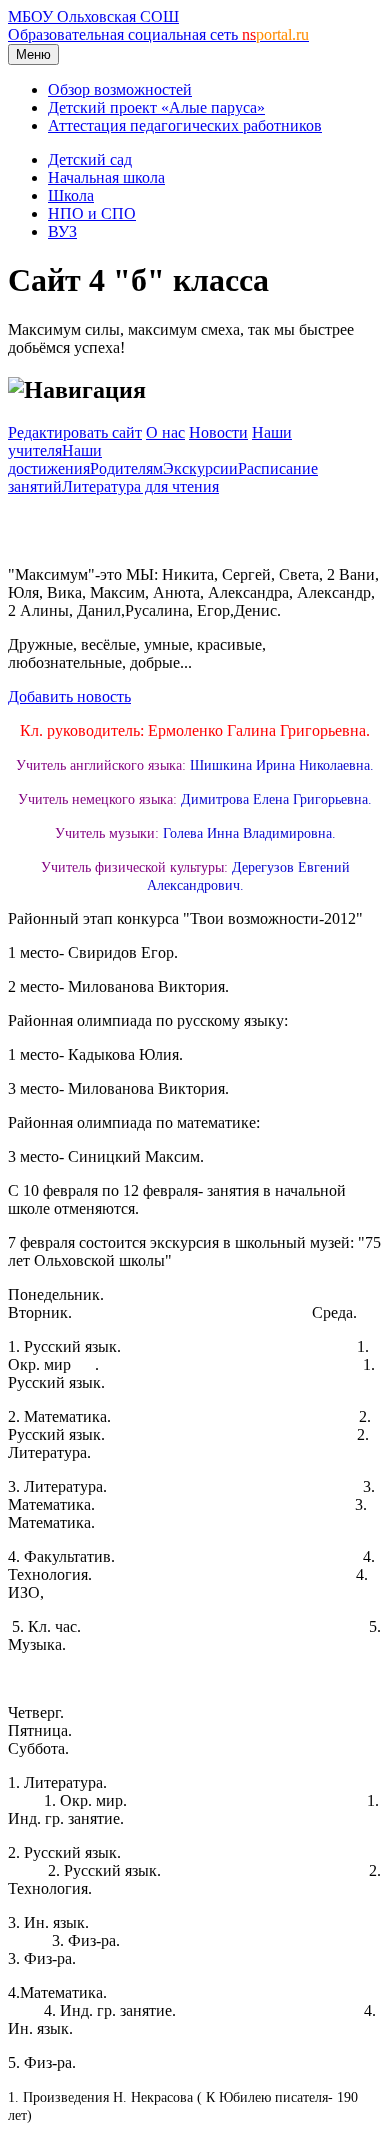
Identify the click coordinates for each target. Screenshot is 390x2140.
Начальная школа (106, 177)
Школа (71, 195)
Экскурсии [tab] (200, 468)
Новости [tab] (218, 432)
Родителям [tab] (126, 468)
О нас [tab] (165, 432)
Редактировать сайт (75, 432)
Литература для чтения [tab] (140, 486)
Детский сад (90, 159)
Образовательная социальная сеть (158, 34)
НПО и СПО (92, 213)
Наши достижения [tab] (55, 459)
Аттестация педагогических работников (185, 125)
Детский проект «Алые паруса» (156, 107)
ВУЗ (62, 231)
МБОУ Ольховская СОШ (93, 16)
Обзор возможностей (120, 89)
